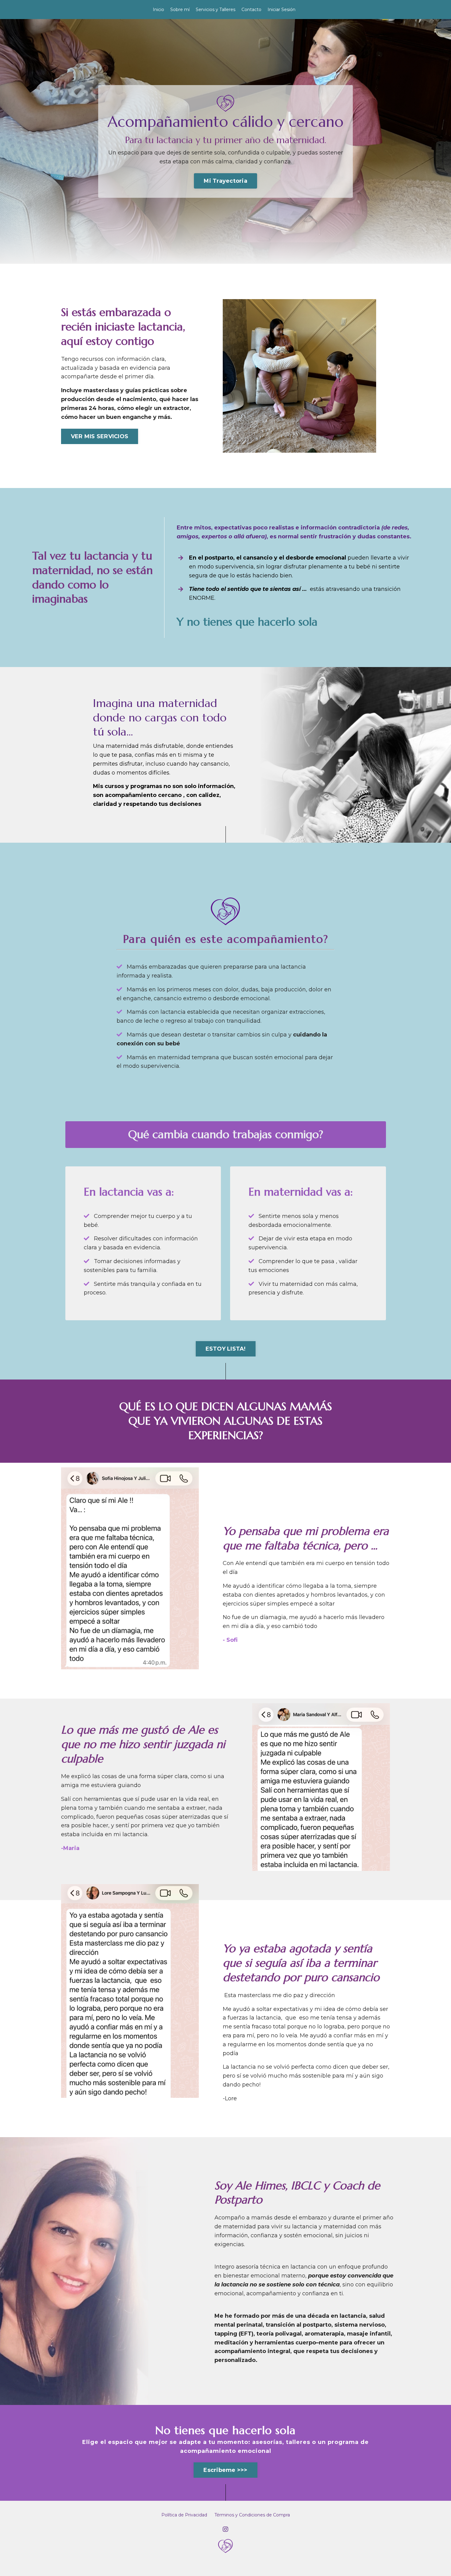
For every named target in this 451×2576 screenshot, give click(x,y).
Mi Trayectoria (225, 181)
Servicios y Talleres (216, 10)
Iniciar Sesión (281, 10)
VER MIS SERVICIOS (100, 436)
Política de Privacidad (184, 2515)
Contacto (251, 10)
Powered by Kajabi (225, 2566)
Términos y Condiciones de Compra (252, 2515)
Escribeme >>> (225, 2470)
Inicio (158, 10)
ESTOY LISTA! (226, 1349)
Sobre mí (180, 10)
